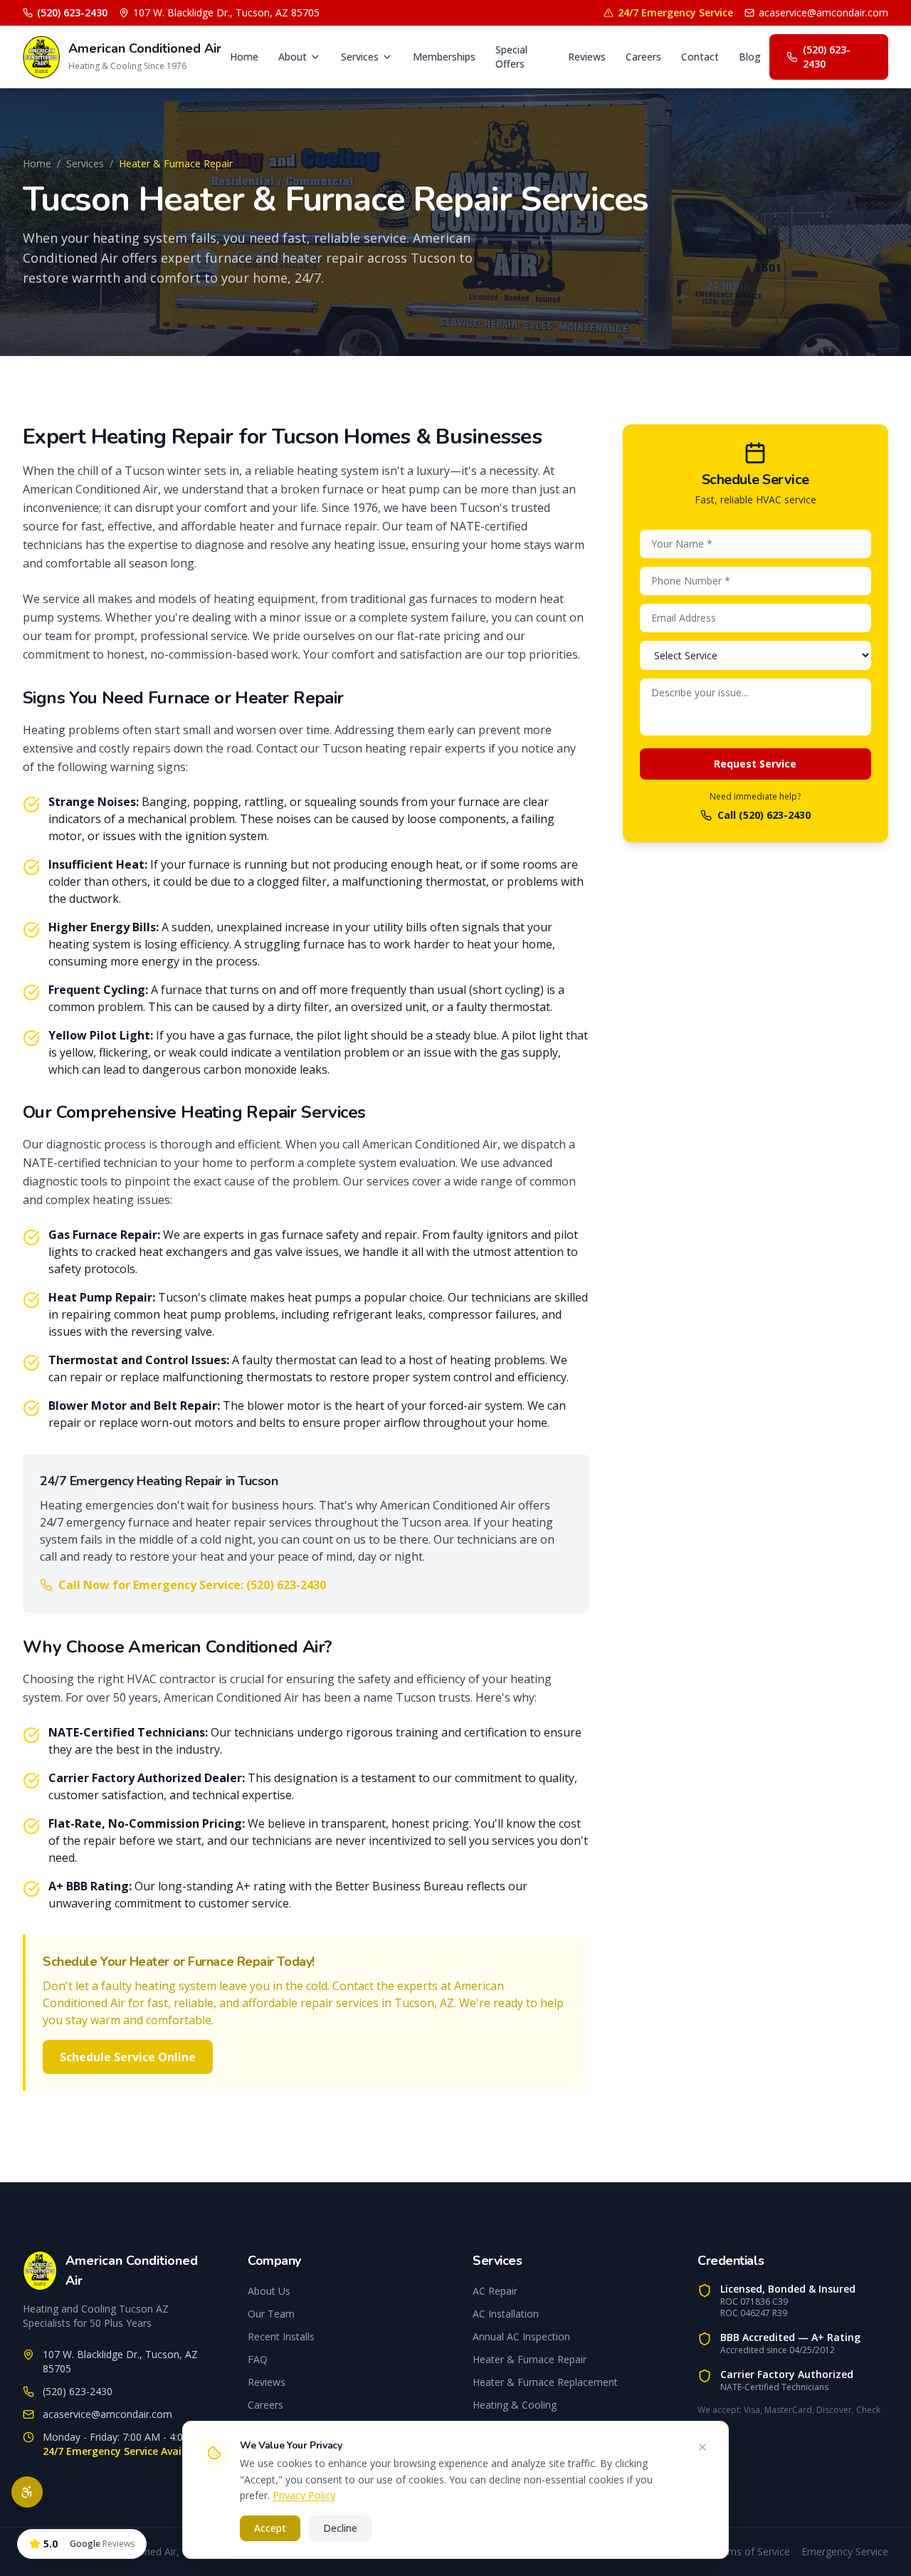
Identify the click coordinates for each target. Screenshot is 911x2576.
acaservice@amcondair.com (823, 12)
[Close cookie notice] (702, 2447)
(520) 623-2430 (72, 12)
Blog (750, 57)
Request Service (755, 764)
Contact (700, 57)
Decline (340, 2528)
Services (360, 57)
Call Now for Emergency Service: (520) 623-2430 (192, 1585)
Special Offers (511, 57)
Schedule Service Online (128, 2057)
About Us (269, 2291)
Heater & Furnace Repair (530, 2359)
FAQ (258, 2359)
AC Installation (506, 2314)
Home (244, 57)
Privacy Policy (304, 2495)
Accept (270, 2528)
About (293, 57)
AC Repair (495, 2291)
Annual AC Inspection (521, 2336)
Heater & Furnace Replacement (545, 2382)
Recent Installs (281, 2336)
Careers (643, 57)
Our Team (271, 2314)
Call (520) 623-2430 (764, 815)
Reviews (587, 57)
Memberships (444, 57)
